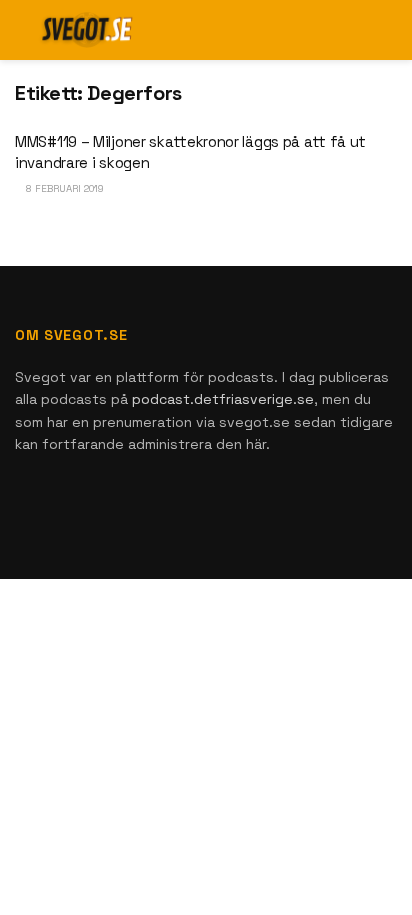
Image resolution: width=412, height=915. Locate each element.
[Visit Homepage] (88, 30)
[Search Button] (388, 30)
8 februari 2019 (63, 188)
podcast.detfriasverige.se (223, 399)
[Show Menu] (351, 30)
